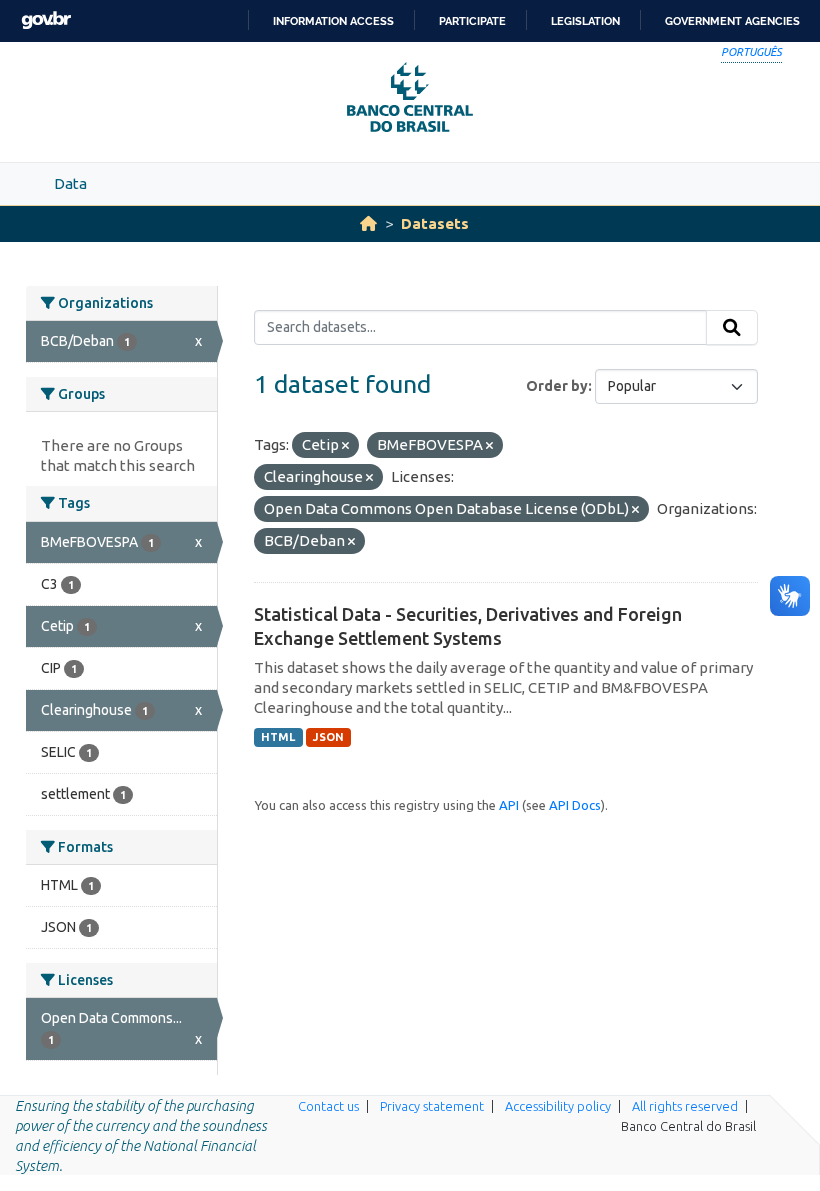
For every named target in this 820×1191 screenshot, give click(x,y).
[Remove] (345, 446)
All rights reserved (685, 1106)
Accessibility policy (558, 1106)
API (509, 805)
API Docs (575, 805)
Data (70, 183)
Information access (333, 21)
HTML (278, 737)
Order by (557, 386)
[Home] (368, 223)
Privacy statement (432, 1106)
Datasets (435, 223)
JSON (328, 737)
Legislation (585, 21)
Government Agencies (732, 21)
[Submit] (732, 328)
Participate (472, 21)
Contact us (328, 1106)
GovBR (46, 20)
